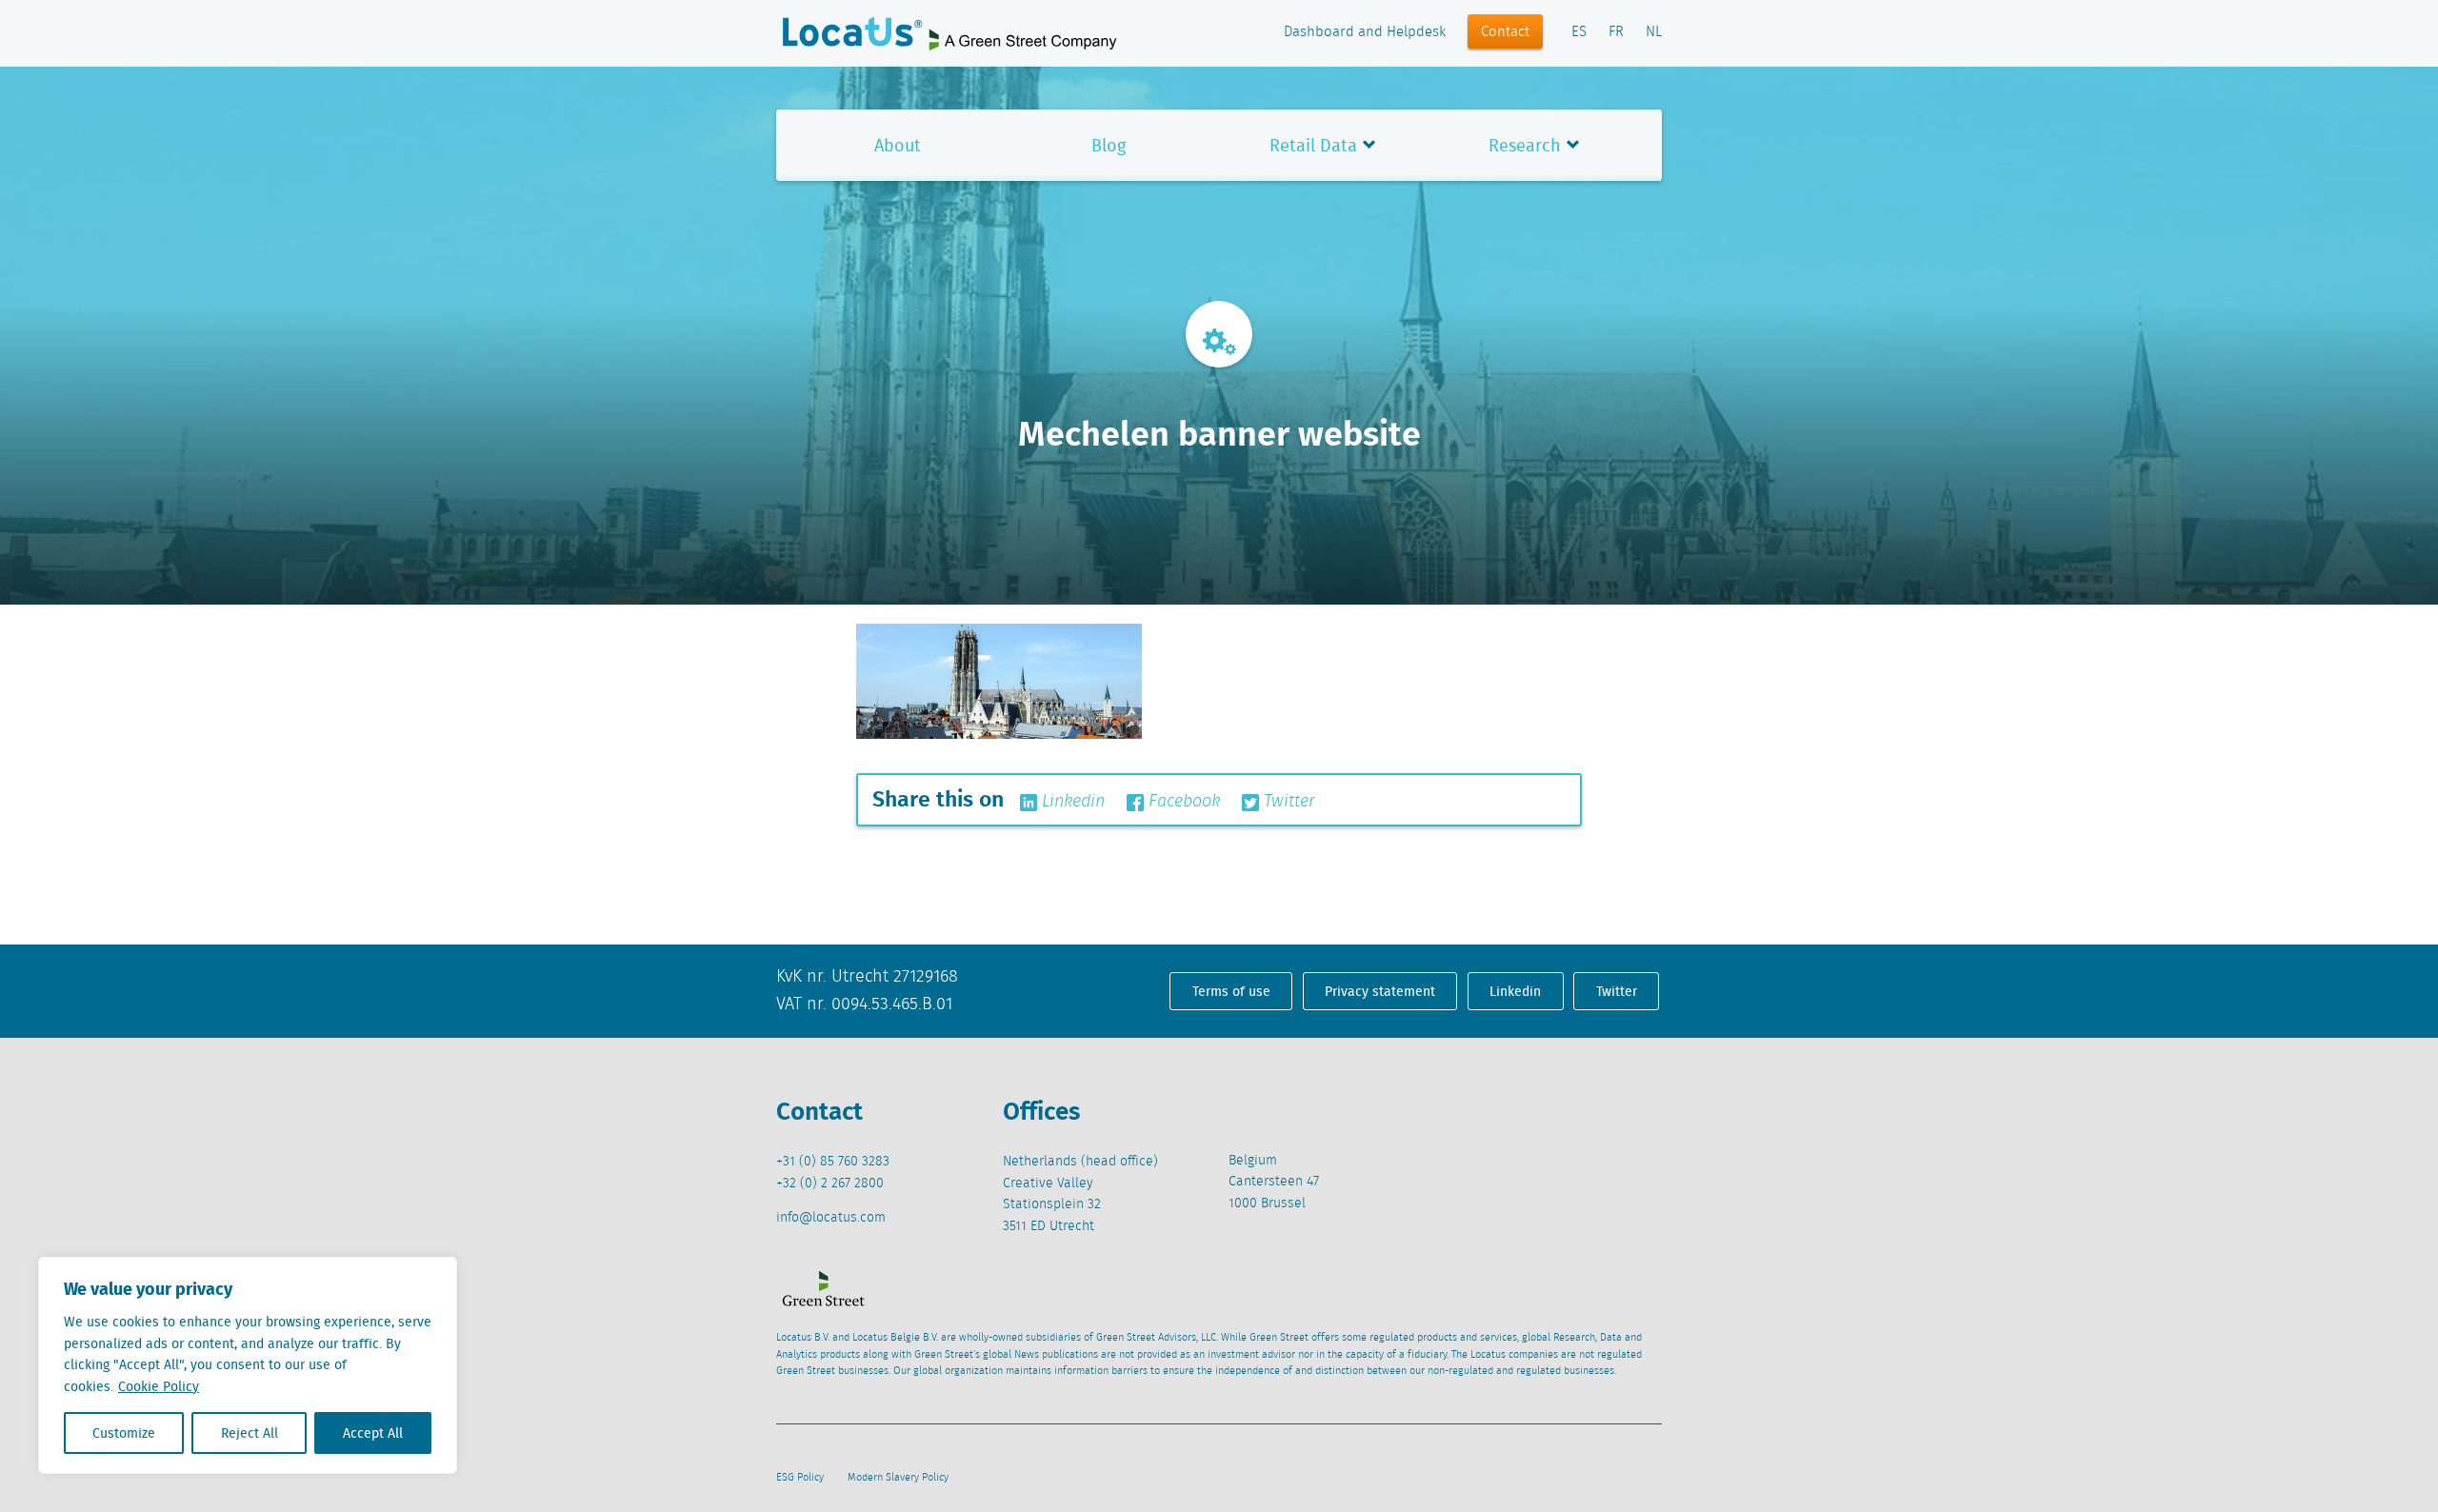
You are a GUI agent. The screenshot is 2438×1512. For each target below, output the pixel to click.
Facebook (1182, 802)
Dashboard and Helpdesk (1365, 32)
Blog (1109, 145)
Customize (124, 1433)
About (898, 145)
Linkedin (1071, 802)
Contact (1505, 32)
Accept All (373, 1433)
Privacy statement (1380, 991)
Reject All (250, 1433)
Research (1525, 145)
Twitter (1287, 802)
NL (1654, 32)
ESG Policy (800, 1478)
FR (1616, 32)
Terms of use (1231, 991)
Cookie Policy (159, 1386)
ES (1579, 32)
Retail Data (1313, 145)
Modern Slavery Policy (898, 1478)
